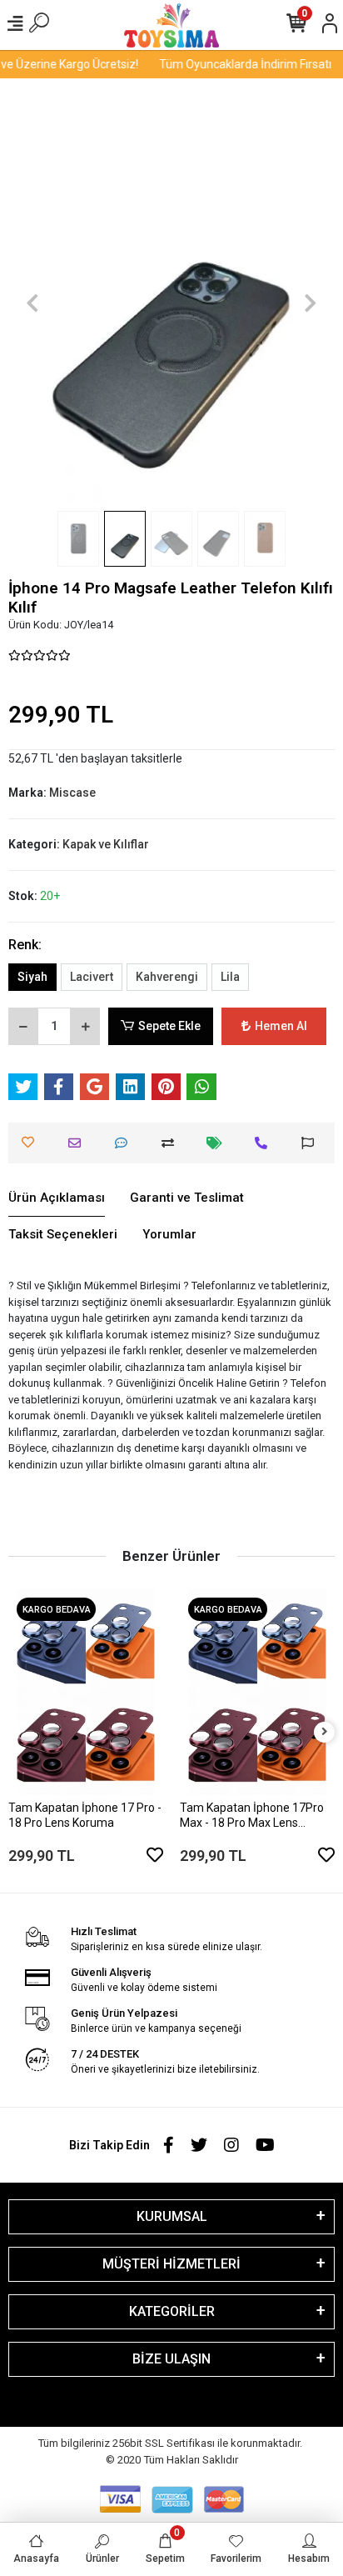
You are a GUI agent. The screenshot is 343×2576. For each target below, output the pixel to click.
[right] (325, 1732)
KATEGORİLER (172, 2311)
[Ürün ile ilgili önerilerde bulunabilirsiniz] (312, 1143)
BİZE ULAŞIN (171, 2359)
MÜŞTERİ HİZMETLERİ (171, 2264)
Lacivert (92, 977)
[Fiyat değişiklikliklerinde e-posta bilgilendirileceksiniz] (219, 1143)
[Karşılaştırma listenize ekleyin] (172, 1143)
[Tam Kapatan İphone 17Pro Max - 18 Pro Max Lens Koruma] (257, 1693)
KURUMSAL (172, 2216)
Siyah (32, 977)
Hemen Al (281, 1026)
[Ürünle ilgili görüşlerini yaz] (125, 1143)
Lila (230, 977)
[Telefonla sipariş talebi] (265, 1143)
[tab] (57, 1198)
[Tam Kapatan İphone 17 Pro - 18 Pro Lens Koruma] (86, 1693)
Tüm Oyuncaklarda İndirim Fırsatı (239, 64)
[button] (33, 303)
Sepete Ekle (169, 1026)
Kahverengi (167, 977)
